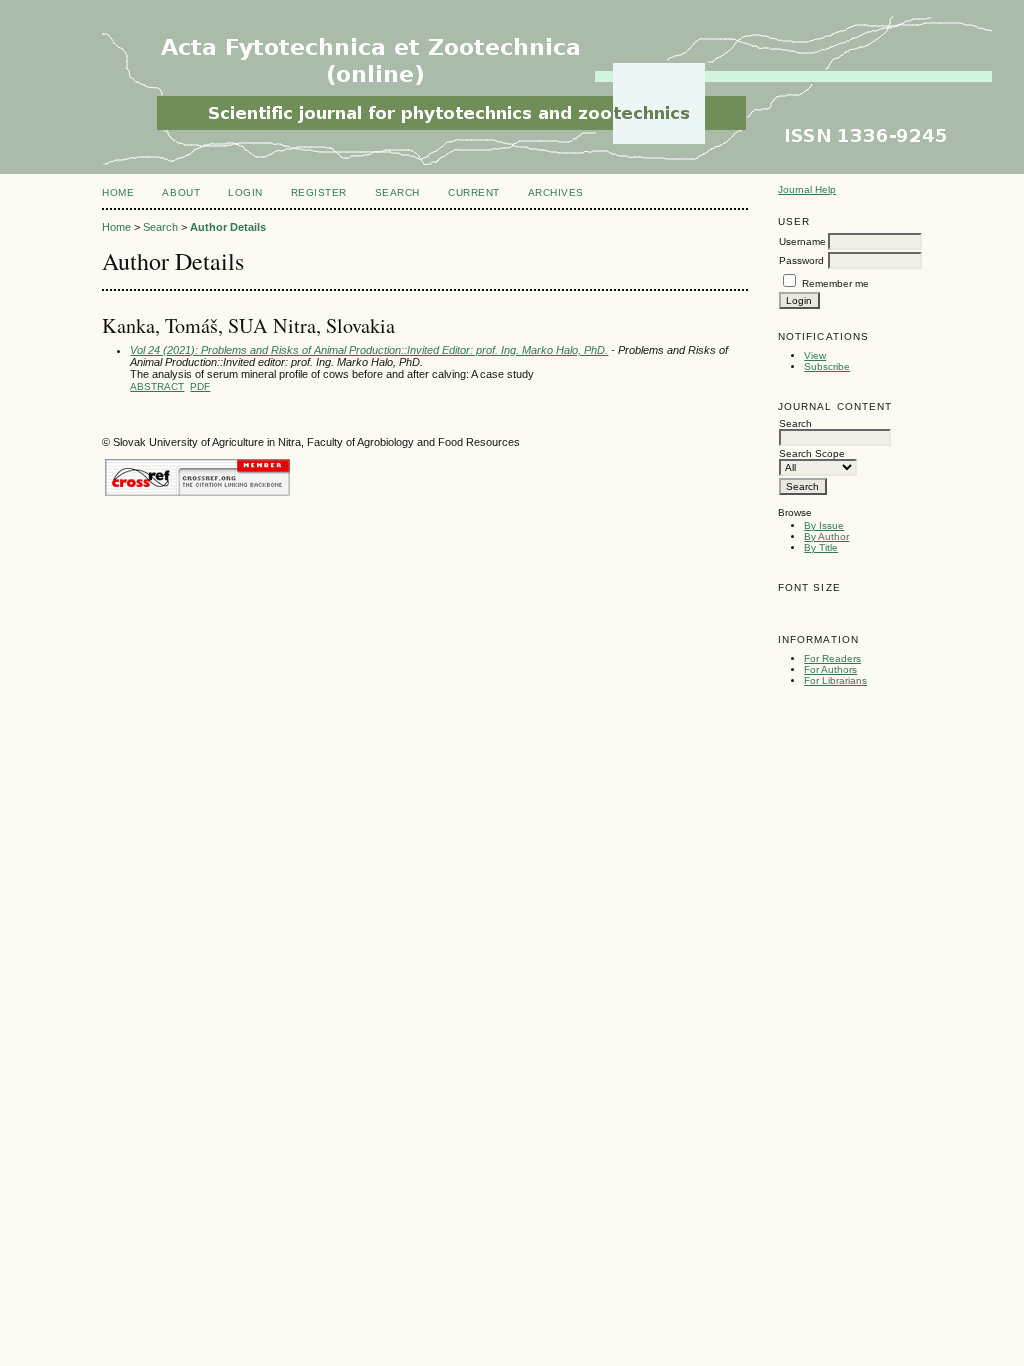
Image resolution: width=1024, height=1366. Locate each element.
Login (245, 192)
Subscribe (827, 366)
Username (802, 241)
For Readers (832, 658)
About (181, 192)
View (815, 355)
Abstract (157, 386)
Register (319, 192)
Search (397, 192)
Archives (556, 192)
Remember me (835, 283)
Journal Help (807, 189)
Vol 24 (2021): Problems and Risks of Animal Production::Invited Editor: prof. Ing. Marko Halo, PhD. (369, 350)
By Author (826, 536)
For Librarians (835, 680)
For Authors (830, 669)
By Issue (824, 525)
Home (118, 192)
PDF (200, 386)
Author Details (228, 227)
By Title (821, 547)
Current (474, 192)
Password (801, 260)
